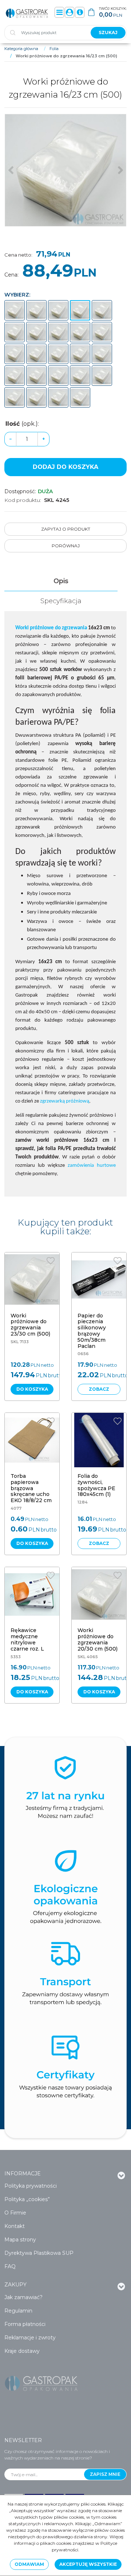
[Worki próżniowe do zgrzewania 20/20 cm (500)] (58, 332)
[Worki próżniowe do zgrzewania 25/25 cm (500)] (58, 354)
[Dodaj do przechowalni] (51, 1261)
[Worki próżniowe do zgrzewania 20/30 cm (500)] (102, 332)
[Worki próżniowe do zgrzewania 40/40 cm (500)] (80, 397)
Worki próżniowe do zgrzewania (51, 628)
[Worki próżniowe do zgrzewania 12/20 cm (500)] (15, 310)
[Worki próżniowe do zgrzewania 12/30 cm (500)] (58, 310)
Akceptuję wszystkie (88, 2564)
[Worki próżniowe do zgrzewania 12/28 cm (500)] (36, 310)
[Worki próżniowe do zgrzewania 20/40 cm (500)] (15, 354)
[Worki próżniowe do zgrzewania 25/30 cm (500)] (80, 354)
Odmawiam (29, 2564)
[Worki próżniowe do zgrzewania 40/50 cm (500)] (58, 397)
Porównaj (66, 546)
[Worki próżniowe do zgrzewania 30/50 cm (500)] (15, 397)
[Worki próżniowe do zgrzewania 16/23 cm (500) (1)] (65, 170)
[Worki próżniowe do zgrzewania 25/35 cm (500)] (102, 354)
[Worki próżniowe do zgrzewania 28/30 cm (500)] (58, 376)
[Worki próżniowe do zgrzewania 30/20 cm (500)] (80, 376)
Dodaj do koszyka (65, 467)
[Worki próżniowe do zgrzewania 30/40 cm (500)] (102, 376)
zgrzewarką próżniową (65, 1101)
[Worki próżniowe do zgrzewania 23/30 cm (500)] (36, 354)
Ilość (22, 424)
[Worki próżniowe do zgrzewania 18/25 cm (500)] (15, 332)
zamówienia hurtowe (92, 1166)
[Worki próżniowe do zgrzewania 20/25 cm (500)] (80, 332)
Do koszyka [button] (32, 1389)
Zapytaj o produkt (66, 529)
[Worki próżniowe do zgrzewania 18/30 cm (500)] (36, 332)
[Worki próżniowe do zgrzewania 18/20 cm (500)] (102, 310)
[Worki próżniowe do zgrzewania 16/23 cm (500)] (80, 310)
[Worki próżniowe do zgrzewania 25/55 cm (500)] (36, 376)
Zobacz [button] (99, 1389)
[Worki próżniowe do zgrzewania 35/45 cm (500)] (36, 397)
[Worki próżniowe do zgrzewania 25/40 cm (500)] (15, 376)
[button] (61, 581)
